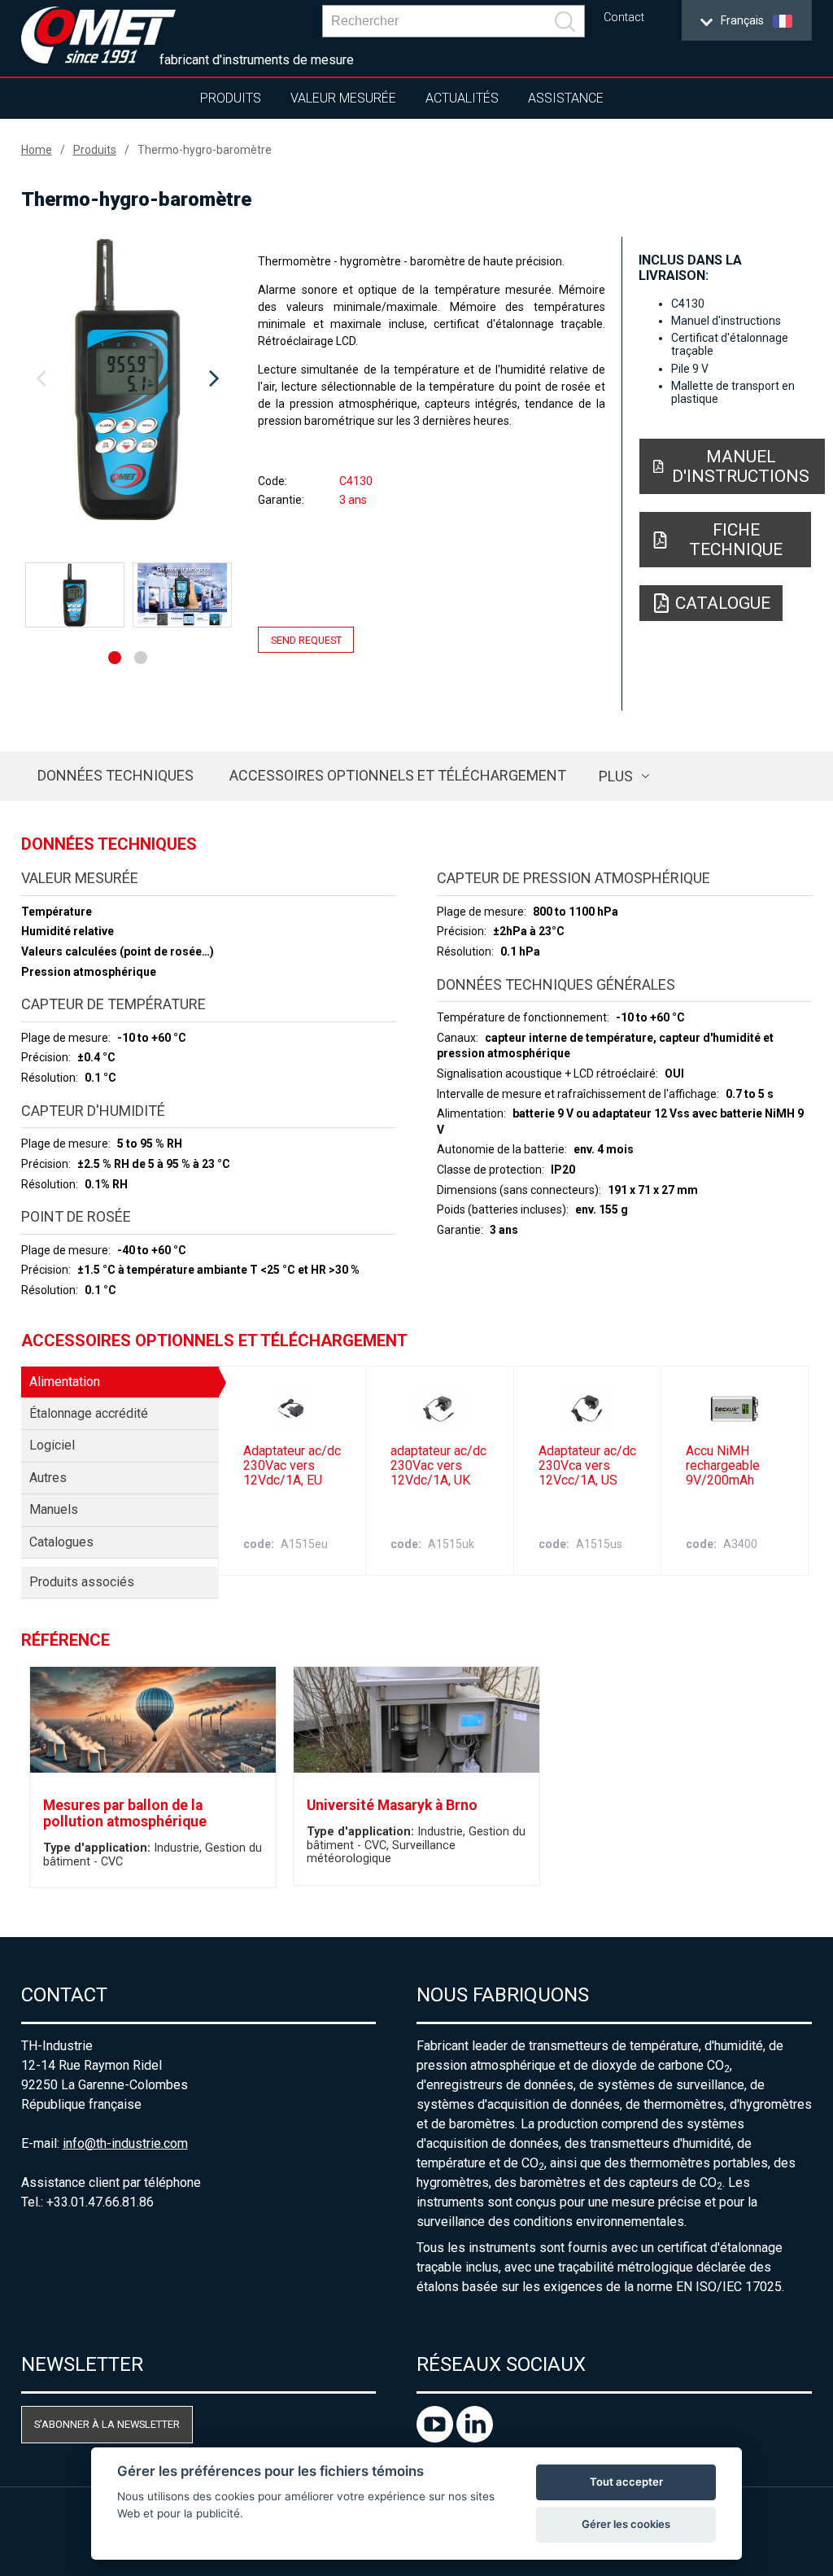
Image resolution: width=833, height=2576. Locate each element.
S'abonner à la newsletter (107, 2424)
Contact (624, 17)
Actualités (462, 98)
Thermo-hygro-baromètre (205, 150)
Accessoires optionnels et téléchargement (398, 775)
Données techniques (116, 775)
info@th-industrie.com (125, 2143)
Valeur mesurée (343, 98)
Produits (231, 98)
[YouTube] (436, 2438)
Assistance (566, 98)
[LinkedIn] (475, 2438)
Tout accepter (626, 2482)
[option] (128, 379)
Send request (306, 639)
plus (616, 776)
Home (37, 150)
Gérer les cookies (626, 2524)
